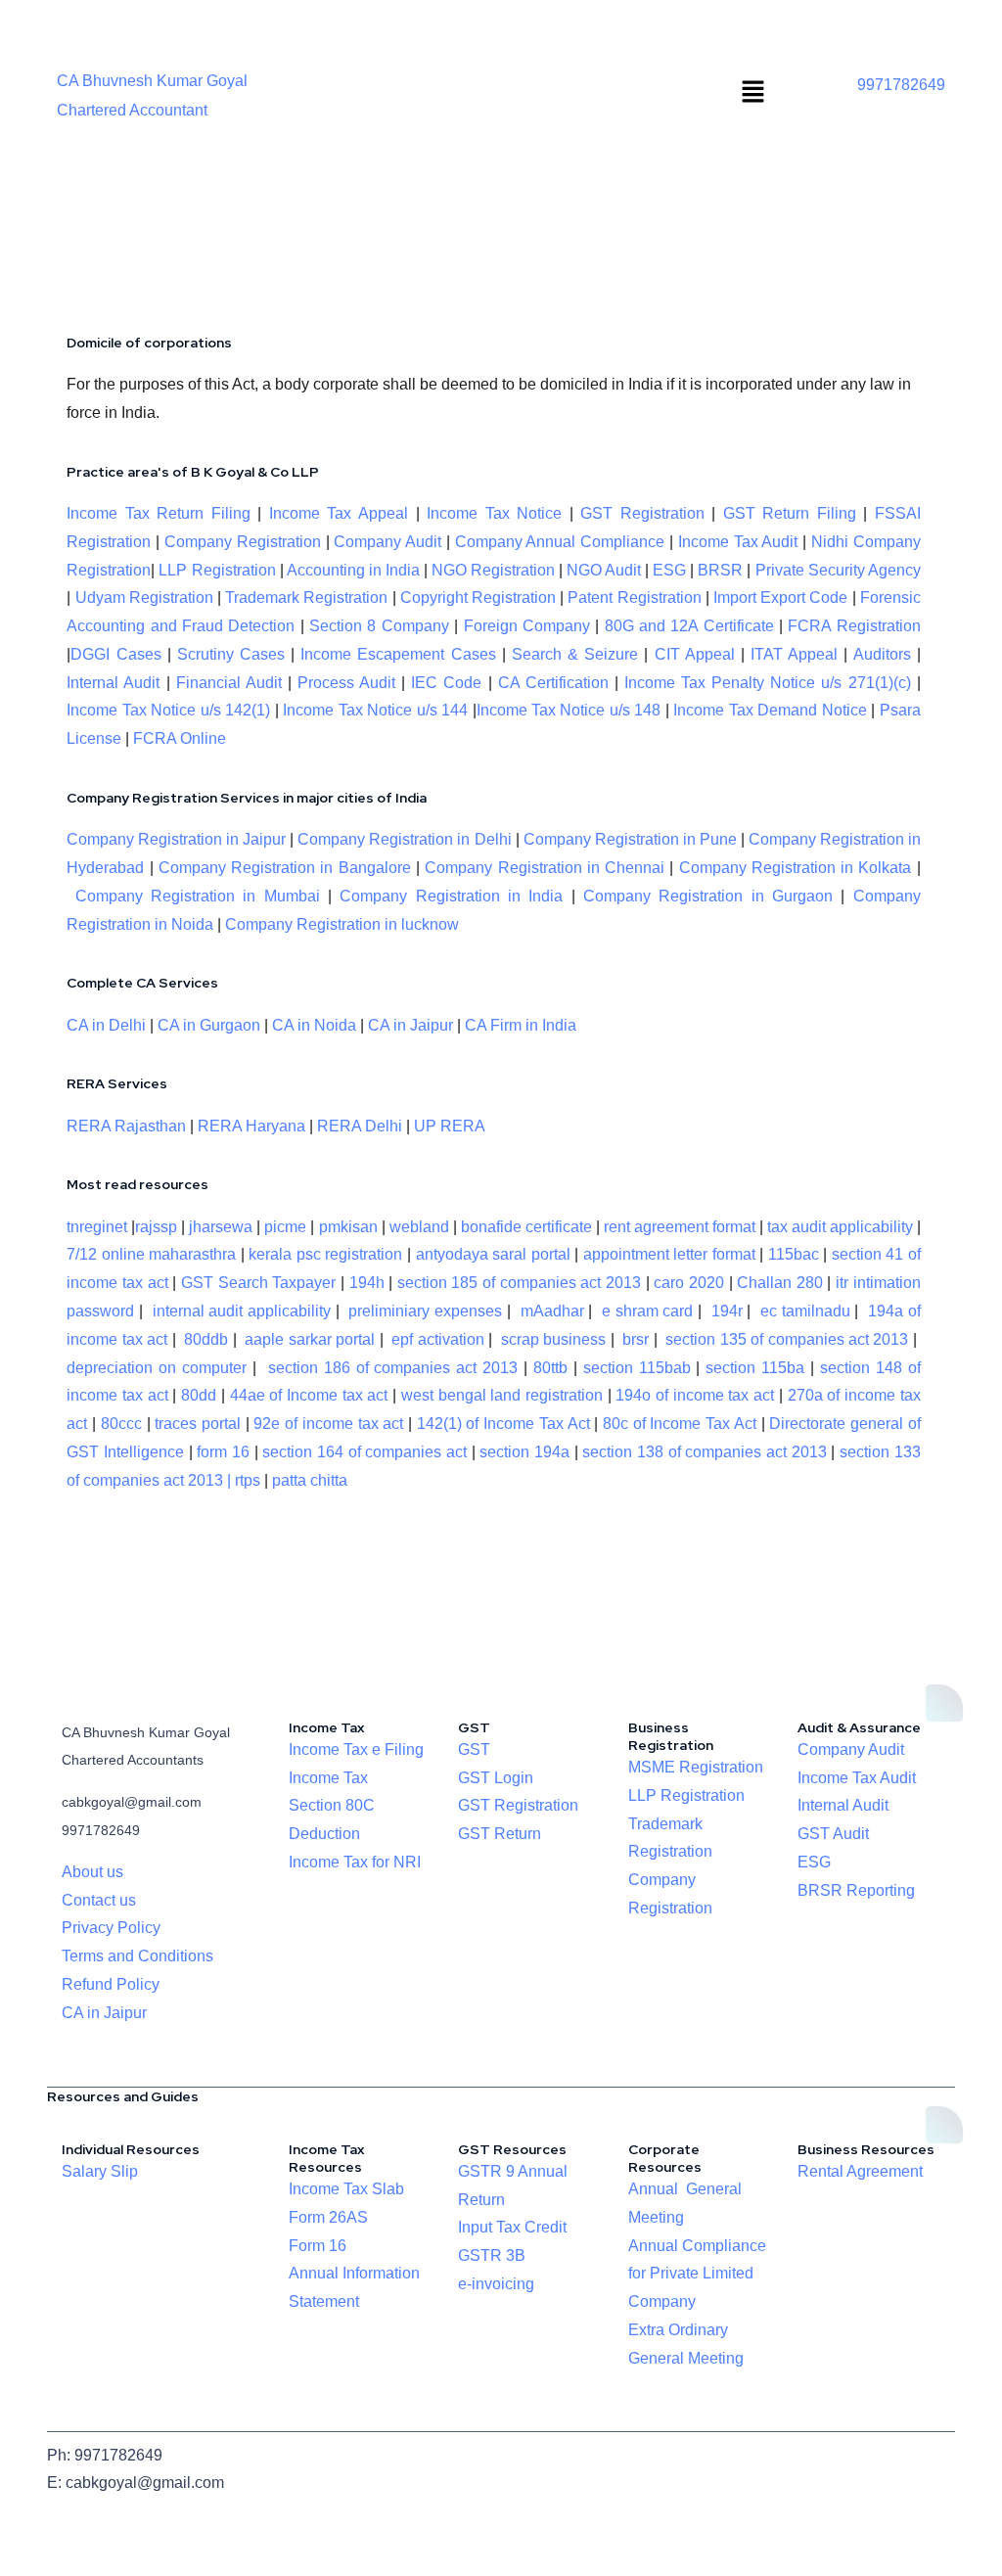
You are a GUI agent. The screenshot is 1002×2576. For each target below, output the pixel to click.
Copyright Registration (478, 598)
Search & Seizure (575, 654)
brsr (636, 1339)
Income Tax (328, 1778)
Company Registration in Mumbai (198, 896)
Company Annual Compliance (560, 542)
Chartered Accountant (132, 110)
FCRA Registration (854, 626)
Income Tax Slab (346, 2189)
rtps (250, 1480)
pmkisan (348, 1227)
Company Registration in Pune (630, 839)
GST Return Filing (790, 513)
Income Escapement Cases (398, 654)
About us (92, 1872)
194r (727, 1311)
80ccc (121, 1424)
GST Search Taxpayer (258, 1283)
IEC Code (446, 683)
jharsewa (221, 1227)
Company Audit (387, 542)
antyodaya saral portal (493, 1254)
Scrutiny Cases (231, 654)
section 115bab (637, 1368)
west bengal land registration (502, 1395)
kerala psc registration (325, 1254)
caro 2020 (689, 1283)
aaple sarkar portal (310, 1339)
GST (474, 1749)
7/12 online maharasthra (151, 1254)
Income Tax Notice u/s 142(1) (168, 710)
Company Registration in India (451, 896)
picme (285, 1227)
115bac (794, 1254)
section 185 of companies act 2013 (519, 1283)
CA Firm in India (521, 1025)
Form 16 (318, 2246)
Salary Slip (100, 2171)
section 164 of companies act (364, 1452)
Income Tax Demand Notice (772, 710)
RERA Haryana (251, 1126)
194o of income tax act (695, 1395)
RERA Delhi (360, 1126)
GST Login (496, 1778)
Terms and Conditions (137, 1956)
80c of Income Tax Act (680, 1424)
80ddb (206, 1339)
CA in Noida (314, 1025)
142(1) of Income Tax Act (503, 1424)
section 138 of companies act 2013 (704, 1452)
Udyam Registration (144, 598)
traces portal (198, 1424)
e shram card (648, 1311)
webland (419, 1227)
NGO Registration (493, 570)
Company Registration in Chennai (545, 868)
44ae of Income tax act (312, 1395)
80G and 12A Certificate (689, 626)
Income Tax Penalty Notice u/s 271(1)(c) (768, 683)
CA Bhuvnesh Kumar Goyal (152, 81)
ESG (669, 570)
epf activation (437, 1339)
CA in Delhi (106, 1025)
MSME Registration (696, 1767)
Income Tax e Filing (356, 1749)
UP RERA (450, 1126)
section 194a (524, 1452)
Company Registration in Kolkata (796, 868)
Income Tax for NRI (355, 1862)
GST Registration (642, 513)
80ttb (550, 1368)
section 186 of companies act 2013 (393, 1368)
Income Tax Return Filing (159, 513)
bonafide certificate (526, 1227)
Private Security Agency (838, 570)
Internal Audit (113, 683)
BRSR (720, 570)
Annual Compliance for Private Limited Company (697, 2274)
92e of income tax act (328, 1424)
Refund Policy (111, 1984)
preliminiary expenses (425, 1311)
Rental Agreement (860, 2171)
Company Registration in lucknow (342, 924)
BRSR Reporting (856, 1890)
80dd (199, 1395)
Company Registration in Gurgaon (708, 896)
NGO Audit (604, 570)
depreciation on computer (157, 1368)
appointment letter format (669, 1254)
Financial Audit (229, 683)
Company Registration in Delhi (404, 839)
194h (367, 1283)
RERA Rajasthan (126, 1126)
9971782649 (901, 85)
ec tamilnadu (805, 1311)
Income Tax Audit (735, 542)
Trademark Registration (306, 598)
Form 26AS (328, 2217)
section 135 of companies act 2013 (787, 1339)
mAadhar (550, 1311)
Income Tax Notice (494, 513)
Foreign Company (527, 626)
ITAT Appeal (794, 654)
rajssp (156, 1227)
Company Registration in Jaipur (176, 839)
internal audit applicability (242, 1311)
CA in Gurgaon (209, 1025)
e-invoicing (496, 2284)
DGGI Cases (115, 654)
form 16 (223, 1452)
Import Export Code (780, 598)
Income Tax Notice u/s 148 (569, 710)
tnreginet (97, 1227)
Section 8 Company (379, 626)
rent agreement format (680, 1227)
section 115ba (755, 1368)
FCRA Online (180, 738)
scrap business (553, 1339)
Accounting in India (353, 570)
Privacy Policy (111, 1928)
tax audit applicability (840, 1227)
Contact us (99, 1900)
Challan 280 (780, 1283)
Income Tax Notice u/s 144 (375, 710)
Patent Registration (634, 598)
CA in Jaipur (410, 1025)
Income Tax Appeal (339, 513)
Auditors (882, 654)
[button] (753, 93)
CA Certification (553, 683)
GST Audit (833, 1834)
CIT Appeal (695, 654)
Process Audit (346, 683)
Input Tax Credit (512, 2227)
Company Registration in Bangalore (285, 868)
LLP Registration (217, 570)
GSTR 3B (492, 2255)
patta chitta (310, 1480)
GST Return (500, 1834)
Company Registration (243, 542)
